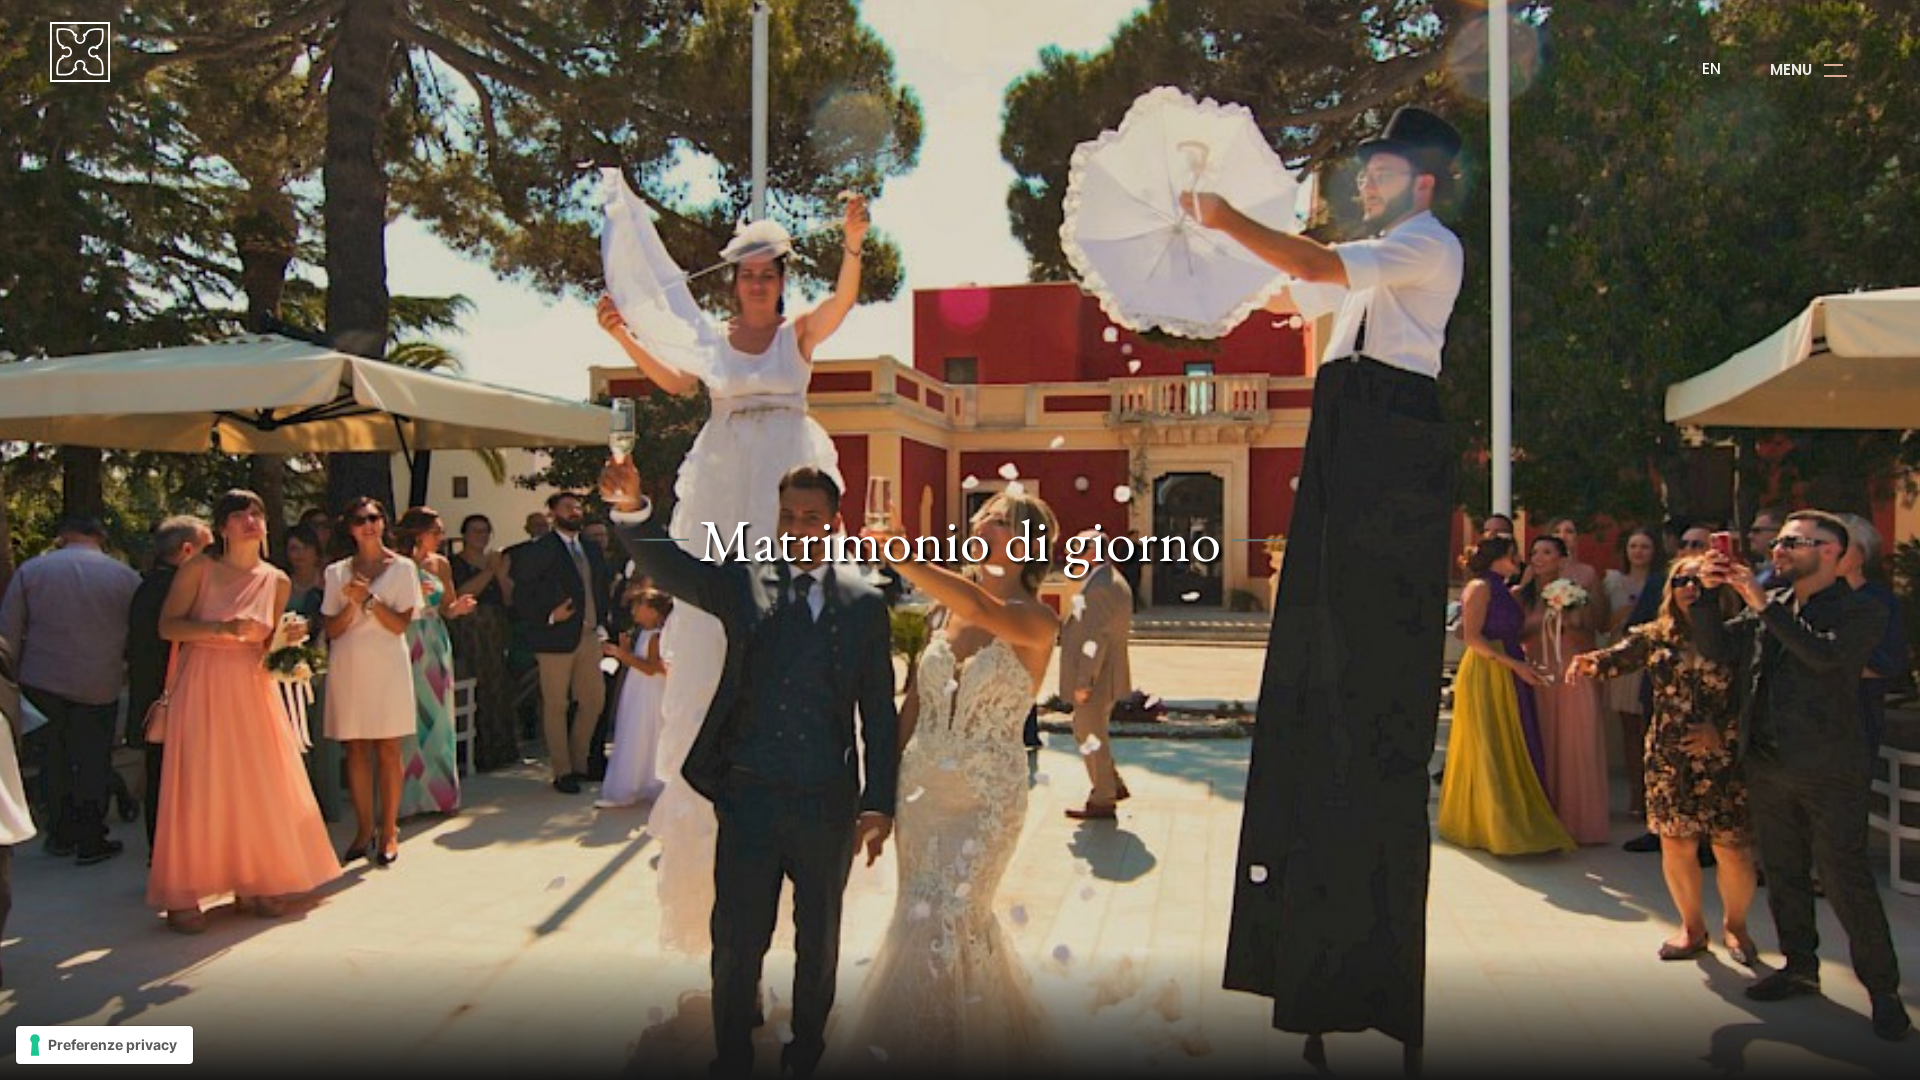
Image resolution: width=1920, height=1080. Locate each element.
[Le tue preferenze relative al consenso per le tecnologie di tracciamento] (104, 1045)
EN (1711, 69)
